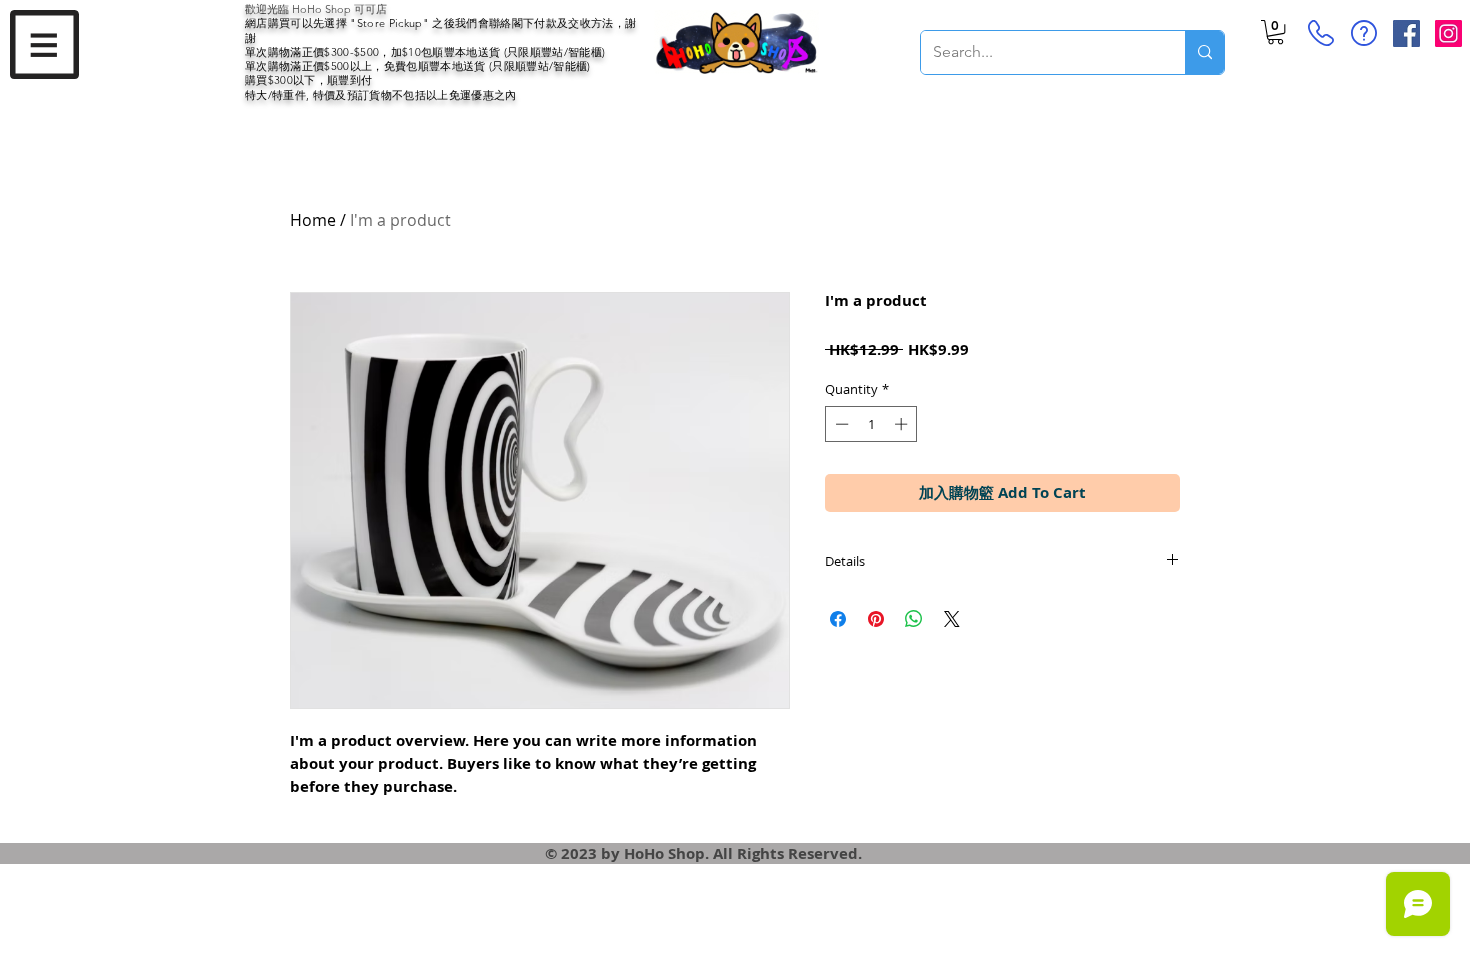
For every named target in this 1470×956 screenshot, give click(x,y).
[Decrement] (840, 424)
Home (313, 220)
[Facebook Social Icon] (1406, 33)
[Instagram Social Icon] (1448, 33)
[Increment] (903, 424)
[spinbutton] (871, 424)
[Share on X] (952, 619)
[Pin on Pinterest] (876, 619)
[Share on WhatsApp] (914, 619)
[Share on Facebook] (838, 619)
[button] (44, 44)
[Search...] (1204, 52)
